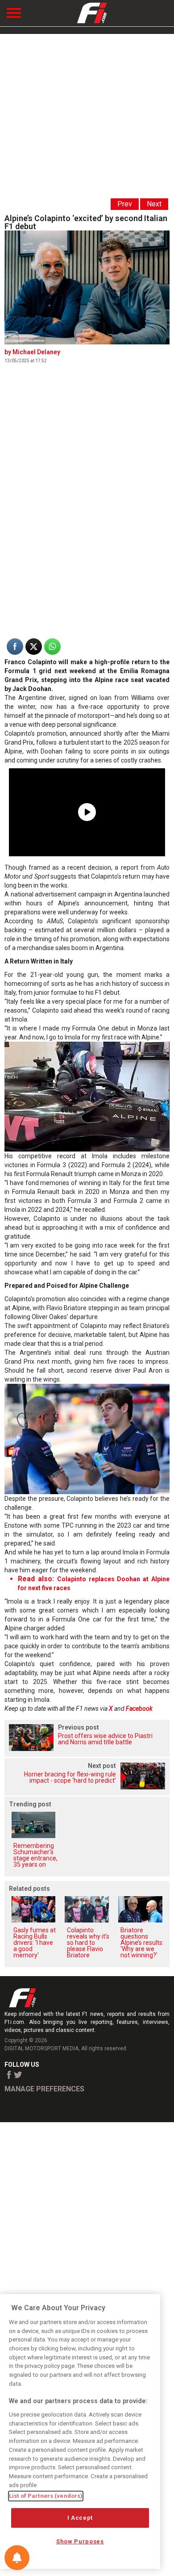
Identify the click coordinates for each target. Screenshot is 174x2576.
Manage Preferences (44, 2089)
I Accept (80, 2518)
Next (154, 204)
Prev (125, 204)
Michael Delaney (36, 352)
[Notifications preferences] (17, 2558)
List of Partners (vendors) (46, 2496)
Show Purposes (80, 2541)
